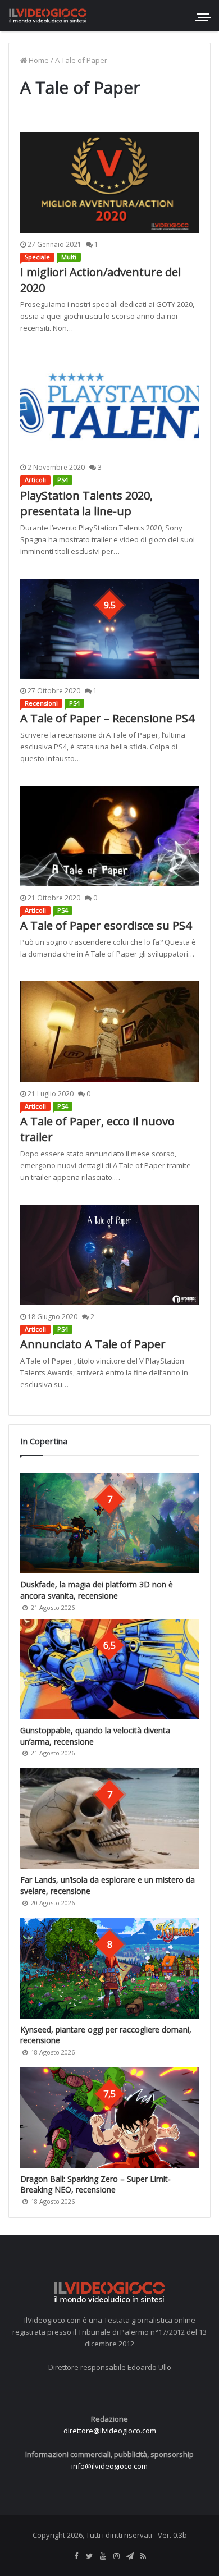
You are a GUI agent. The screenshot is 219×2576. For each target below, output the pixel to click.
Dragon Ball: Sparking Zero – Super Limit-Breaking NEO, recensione (95, 2184)
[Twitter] (89, 2556)
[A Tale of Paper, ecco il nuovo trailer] (109, 1031)
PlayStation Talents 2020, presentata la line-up (86, 503)
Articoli (35, 480)
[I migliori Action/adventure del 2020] (109, 182)
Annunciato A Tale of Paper (93, 1344)
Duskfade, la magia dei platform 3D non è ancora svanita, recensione (97, 1590)
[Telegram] (130, 2556)
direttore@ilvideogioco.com (110, 2431)
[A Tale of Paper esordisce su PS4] (109, 836)
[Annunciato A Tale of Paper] (109, 1255)
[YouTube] (103, 2556)
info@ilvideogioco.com (109, 2466)
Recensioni (41, 703)
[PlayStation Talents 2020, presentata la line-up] (109, 406)
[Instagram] (116, 2556)
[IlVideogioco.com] (48, 15)
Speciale (37, 257)
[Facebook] (76, 2556)
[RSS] (143, 2556)
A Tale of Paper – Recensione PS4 (107, 718)
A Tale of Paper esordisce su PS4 (106, 925)
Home (38, 60)
